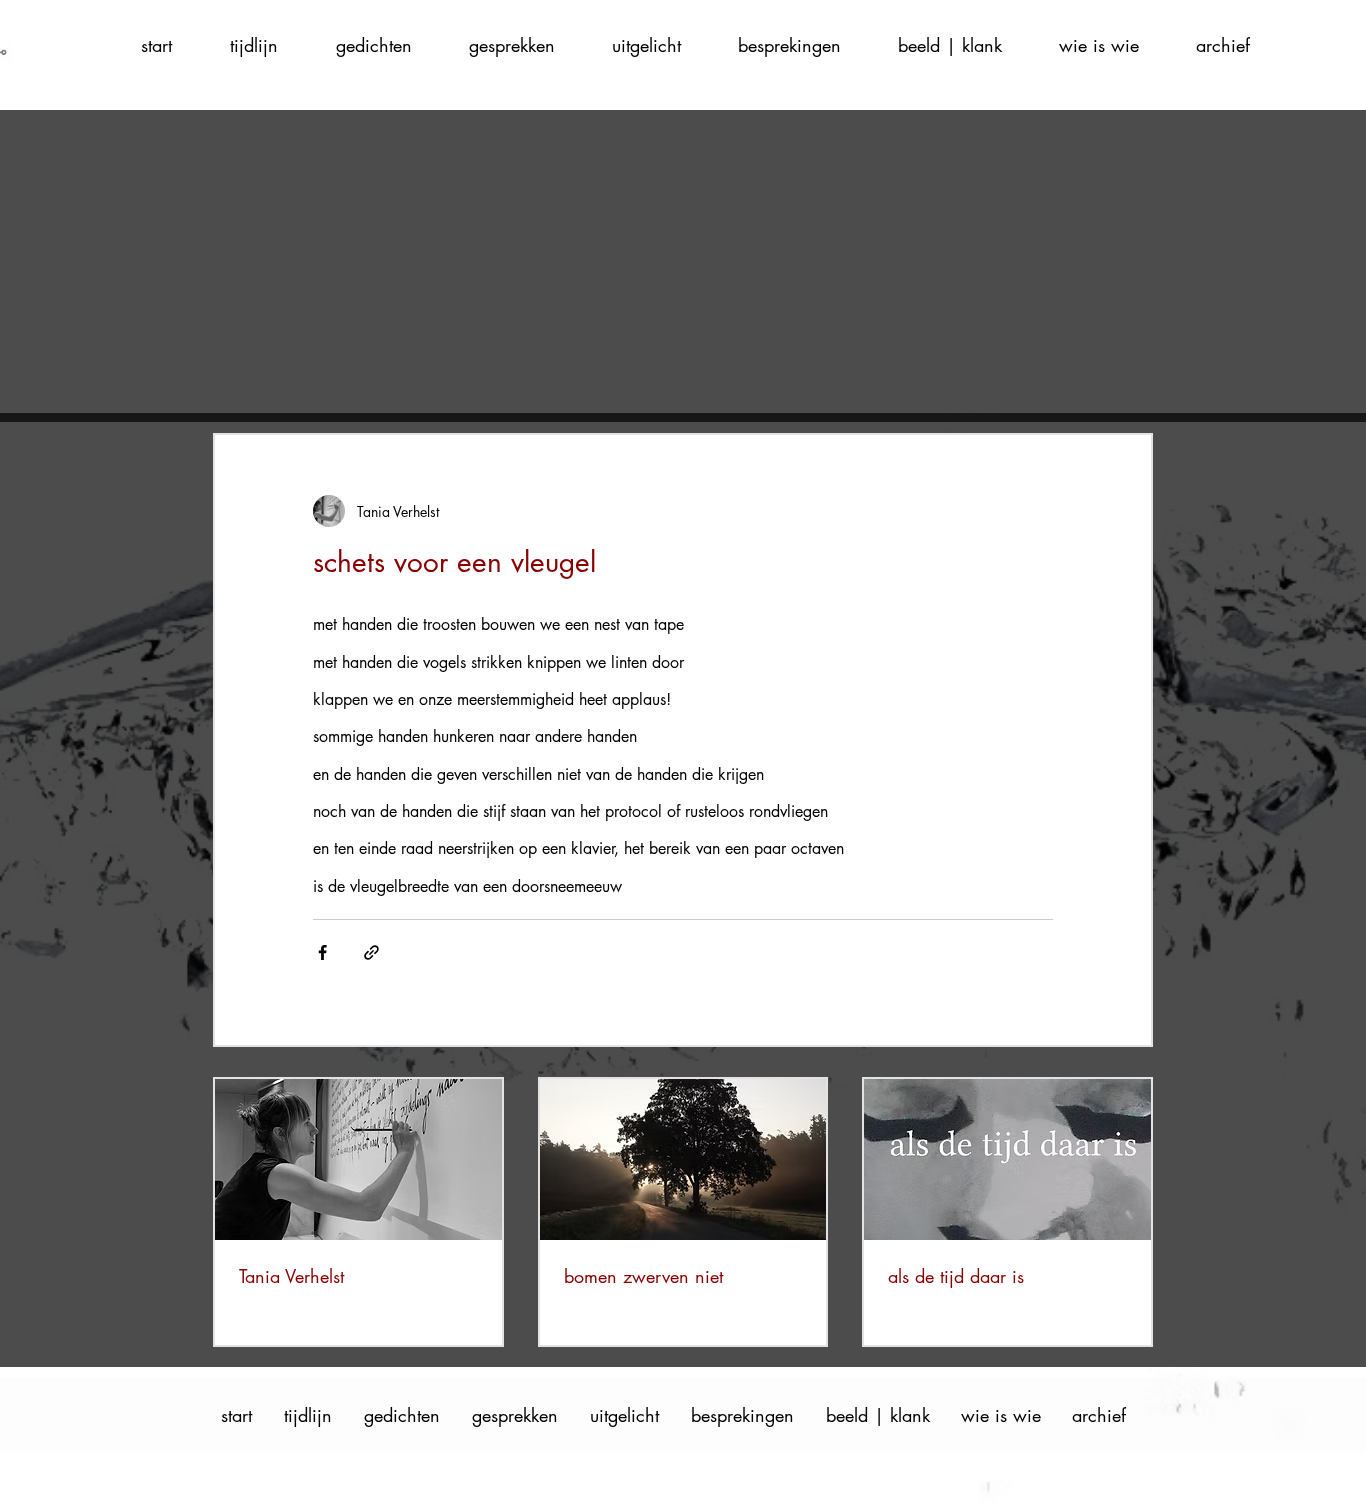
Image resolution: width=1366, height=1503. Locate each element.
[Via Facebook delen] (322, 952)
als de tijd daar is (956, 1276)
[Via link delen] (371, 952)
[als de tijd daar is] (1007, 1159)
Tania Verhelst (291, 1276)
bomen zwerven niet (643, 1276)
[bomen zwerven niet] (683, 1159)
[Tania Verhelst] (358, 1159)
